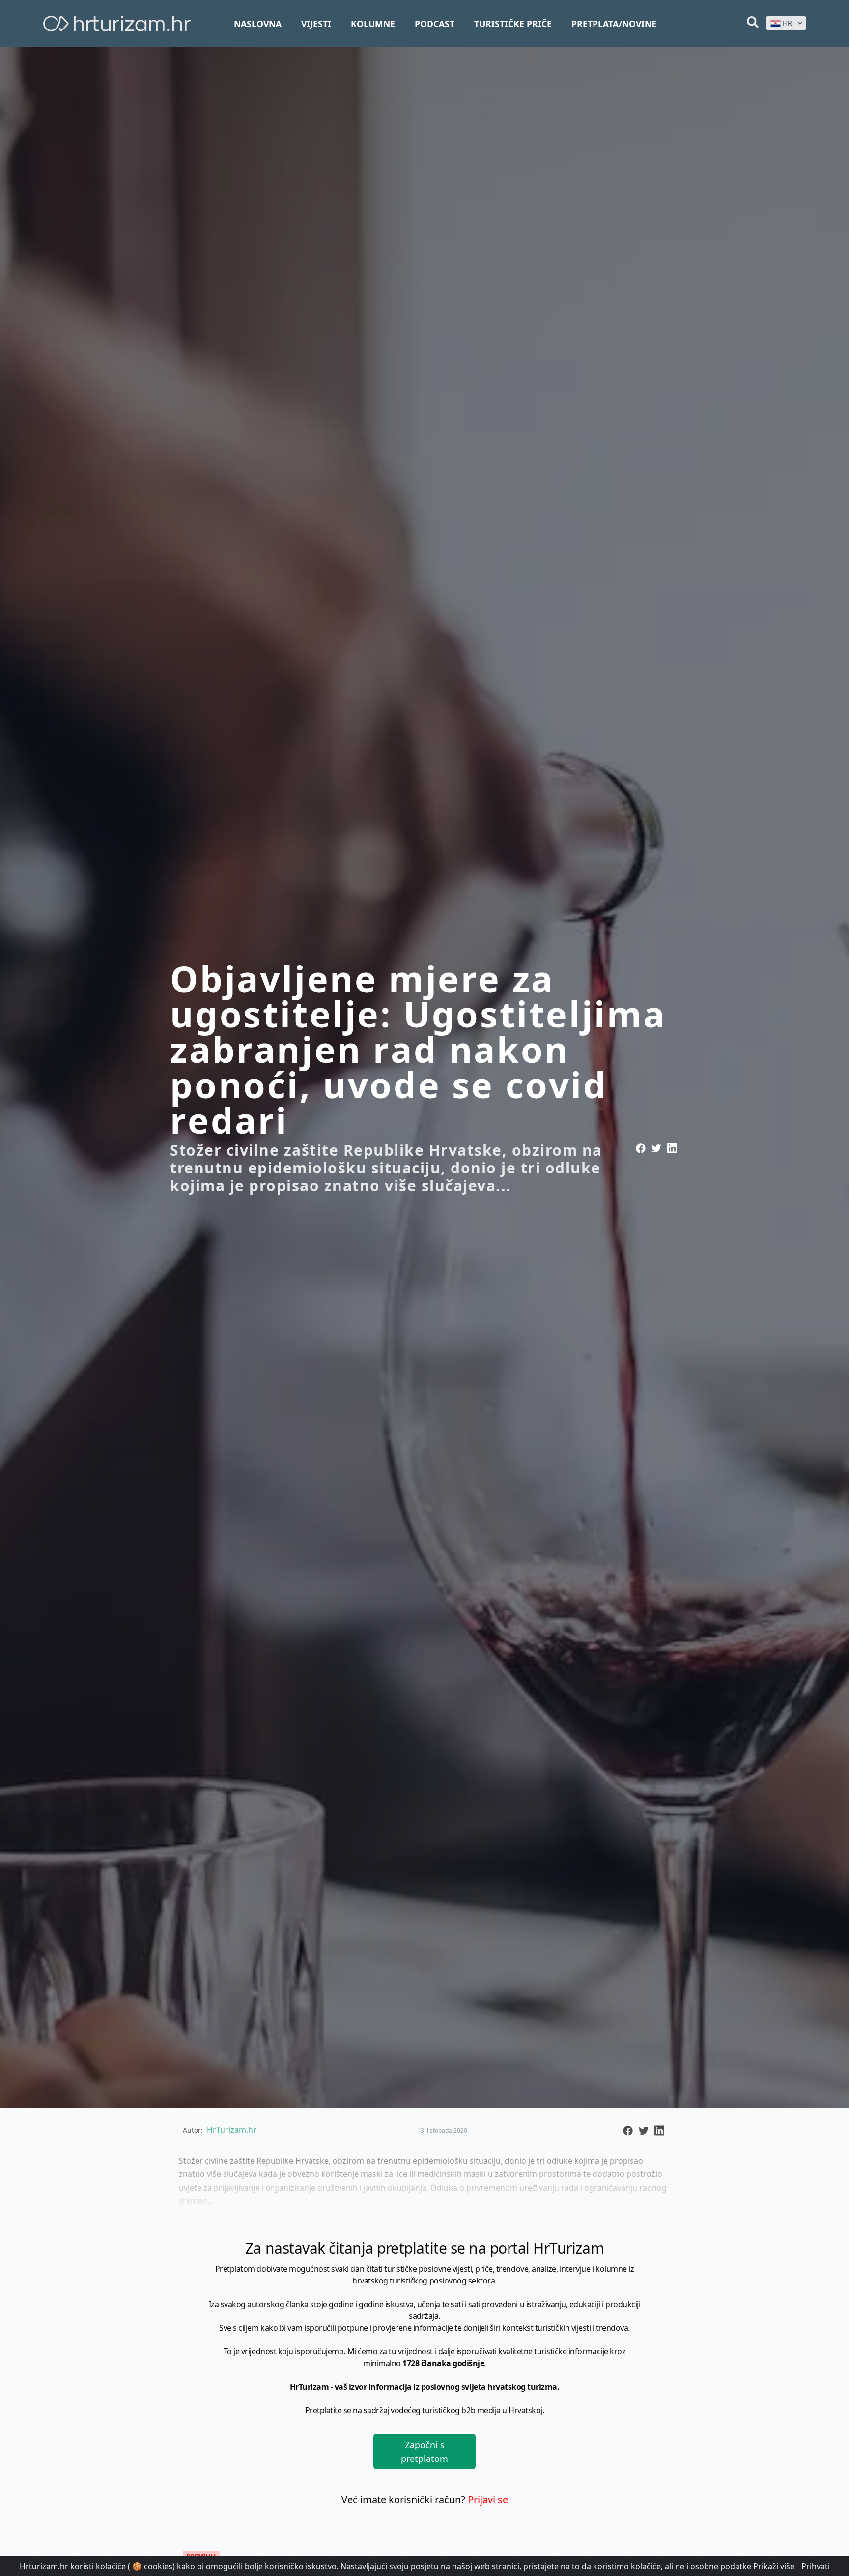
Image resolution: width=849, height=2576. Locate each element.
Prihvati (816, 2566)
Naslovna (258, 24)
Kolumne (373, 24)
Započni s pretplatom (424, 2452)
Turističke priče (513, 24)
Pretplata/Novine (614, 24)
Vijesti (316, 24)
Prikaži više (774, 2566)
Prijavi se (488, 2500)
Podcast (435, 24)
